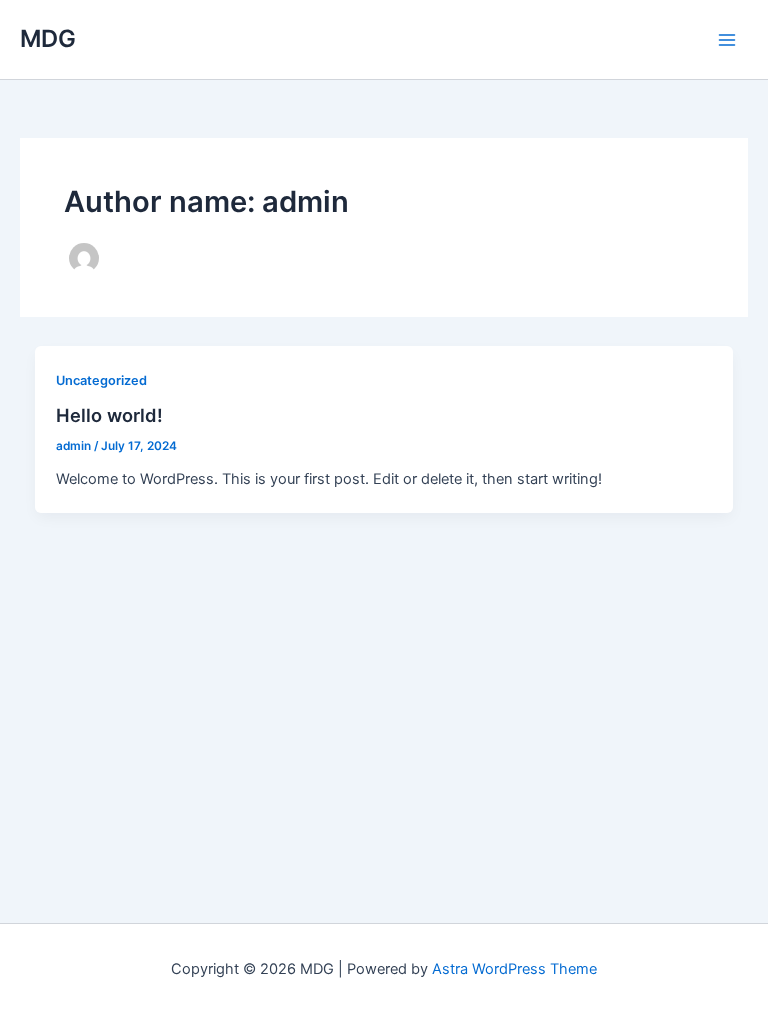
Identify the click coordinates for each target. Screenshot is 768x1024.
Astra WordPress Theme (514, 969)
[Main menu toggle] (727, 40)
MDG (48, 38)
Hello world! (109, 415)
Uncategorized (101, 380)
